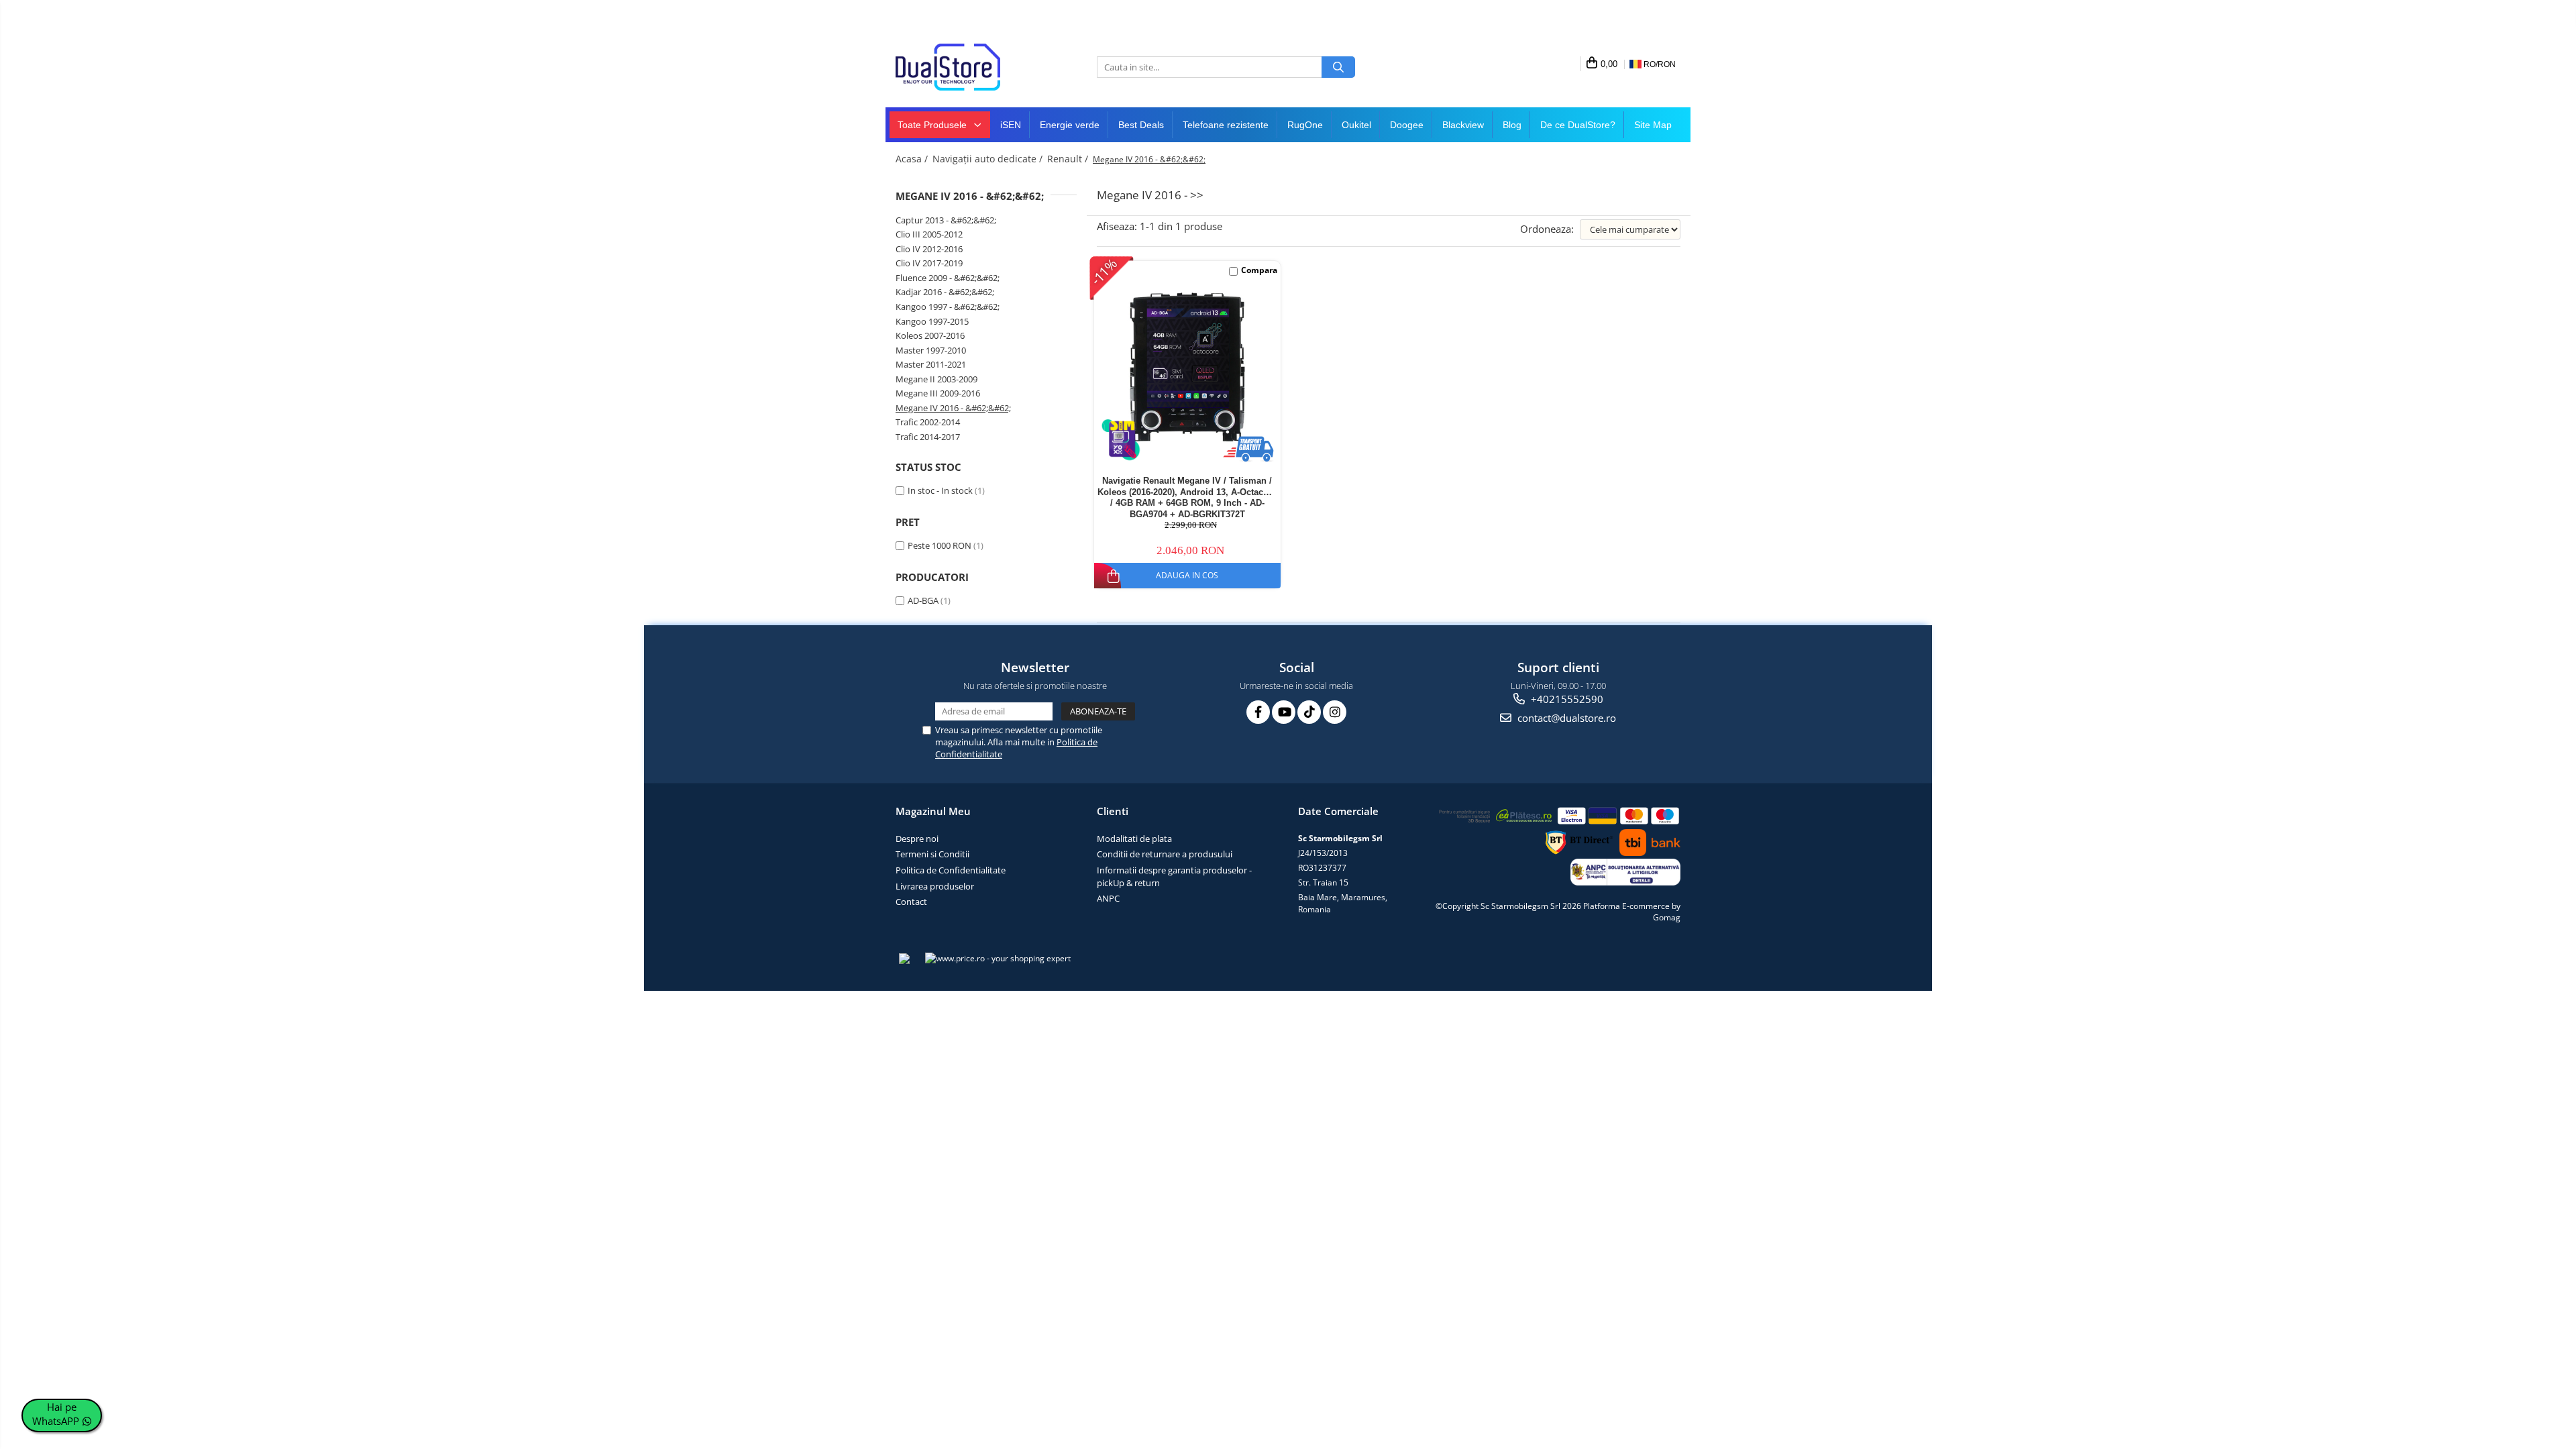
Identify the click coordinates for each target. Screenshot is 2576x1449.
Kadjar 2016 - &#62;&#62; (945, 292)
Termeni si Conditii (932, 854)
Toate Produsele (933, 125)
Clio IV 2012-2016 (929, 249)
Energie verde (1070, 125)
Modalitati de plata (1134, 839)
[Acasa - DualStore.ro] (963, 67)
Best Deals (1141, 125)
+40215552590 (1566, 699)
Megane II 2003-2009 (936, 379)
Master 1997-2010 (931, 350)
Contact (911, 902)
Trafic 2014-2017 (928, 437)
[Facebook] (1258, 712)
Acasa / (913, 159)
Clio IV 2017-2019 (929, 263)
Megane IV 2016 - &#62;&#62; (953, 408)
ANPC (1108, 898)
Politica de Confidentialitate (951, 870)
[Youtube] (1284, 712)
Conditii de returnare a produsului (1165, 854)
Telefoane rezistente (1226, 125)
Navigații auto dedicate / (989, 159)
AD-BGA (923, 600)
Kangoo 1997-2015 (932, 321)
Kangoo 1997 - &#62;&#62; (948, 307)
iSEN (1011, 125)
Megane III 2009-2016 (938, 393)
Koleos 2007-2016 (930, 335)
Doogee (1407, 125)
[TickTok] (1309, 712)
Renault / (1069, 159)
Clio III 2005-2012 (929, 234)
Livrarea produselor (935, 886)
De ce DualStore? (1578, 125)
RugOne (1305, 125)
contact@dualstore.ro (1565, 718)
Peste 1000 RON (940, 545)
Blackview (1463, 125)
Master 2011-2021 (931, 364)
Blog (1512, 125)
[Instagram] (1335, 712)
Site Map (1653, 125)
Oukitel (1356, 125)
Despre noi (917, 839)
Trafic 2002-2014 (928, 422)
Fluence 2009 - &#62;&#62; (948, 278)
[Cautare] (1338, 67)
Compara (1259, 270)
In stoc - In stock (940, 490)
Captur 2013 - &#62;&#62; (946, 220)
